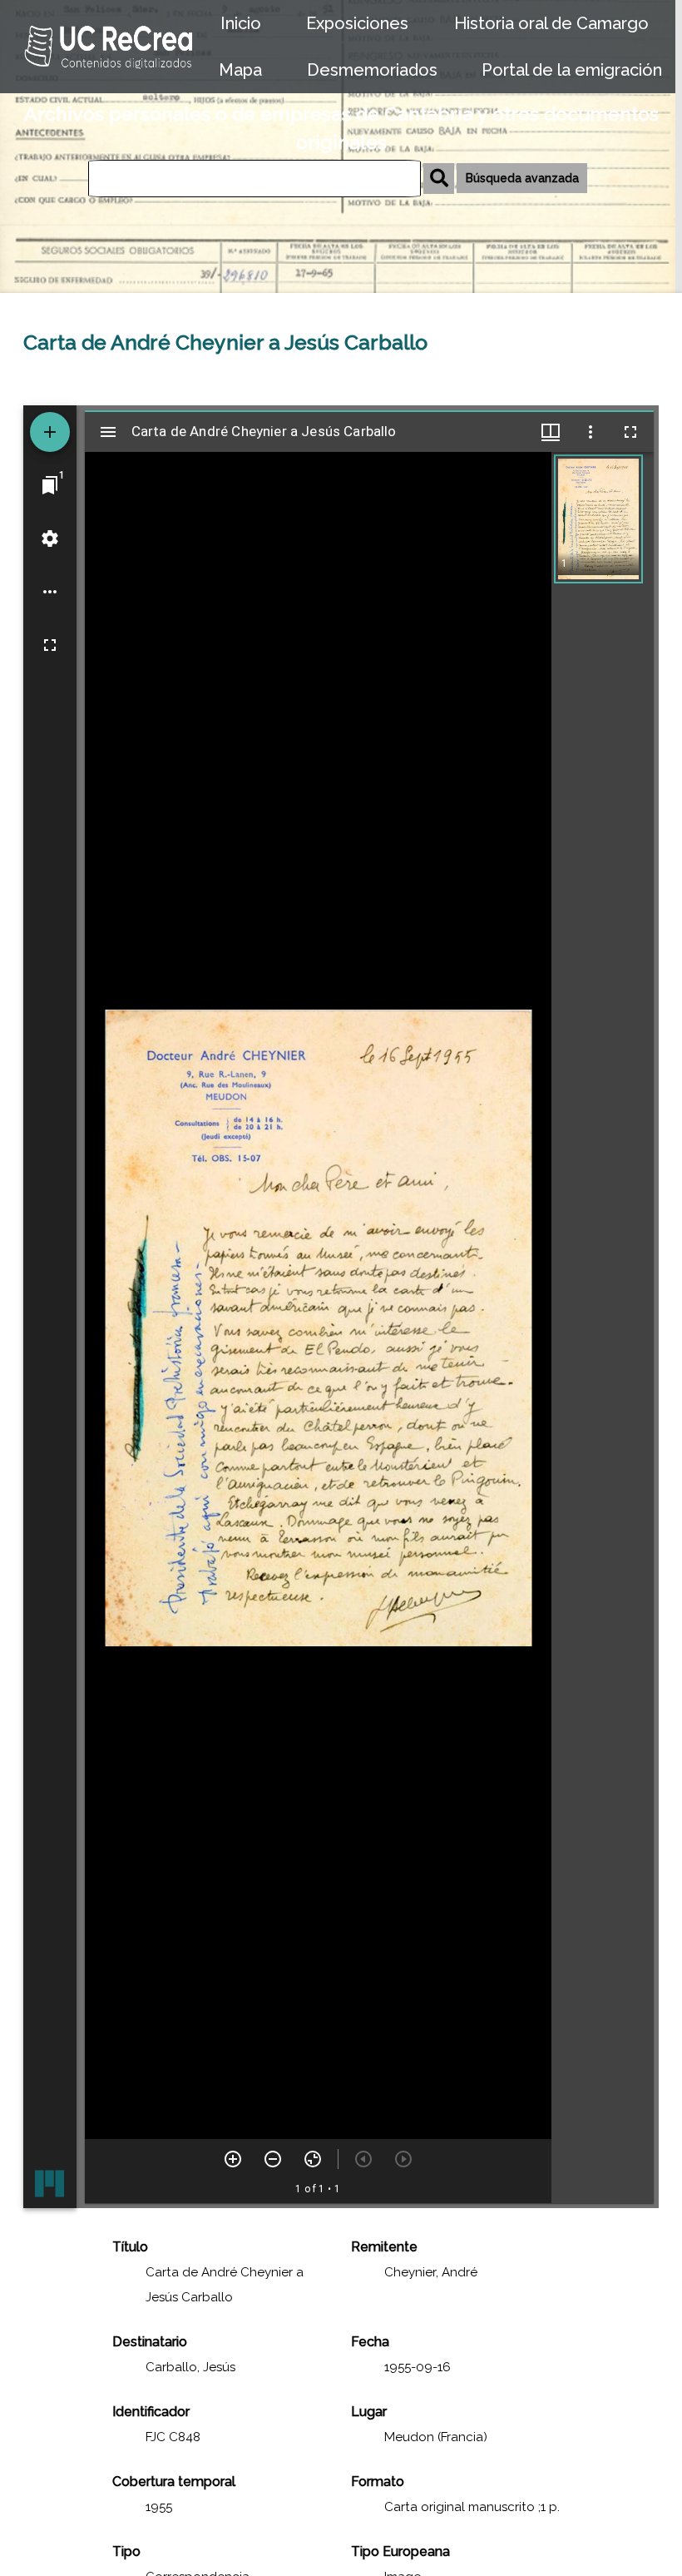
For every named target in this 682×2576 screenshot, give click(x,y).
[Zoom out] (273, 2159)
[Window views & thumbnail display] (551, 432)
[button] (598, 519)
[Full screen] (50, 645)
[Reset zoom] (313, 2159)
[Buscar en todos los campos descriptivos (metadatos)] (439, 179)
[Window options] (591, 432)
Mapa (240, 70)
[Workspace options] (50, 592)
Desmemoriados (372, 70)
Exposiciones (357, 23)
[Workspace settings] (50, 539)
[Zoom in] (233, 2159)
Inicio (241, 23)
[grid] (603, 1328)
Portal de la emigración (572, 70)
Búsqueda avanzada (522, 178)
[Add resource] (50, 432)
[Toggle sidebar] (108, 432)
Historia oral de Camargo (551, 23)
